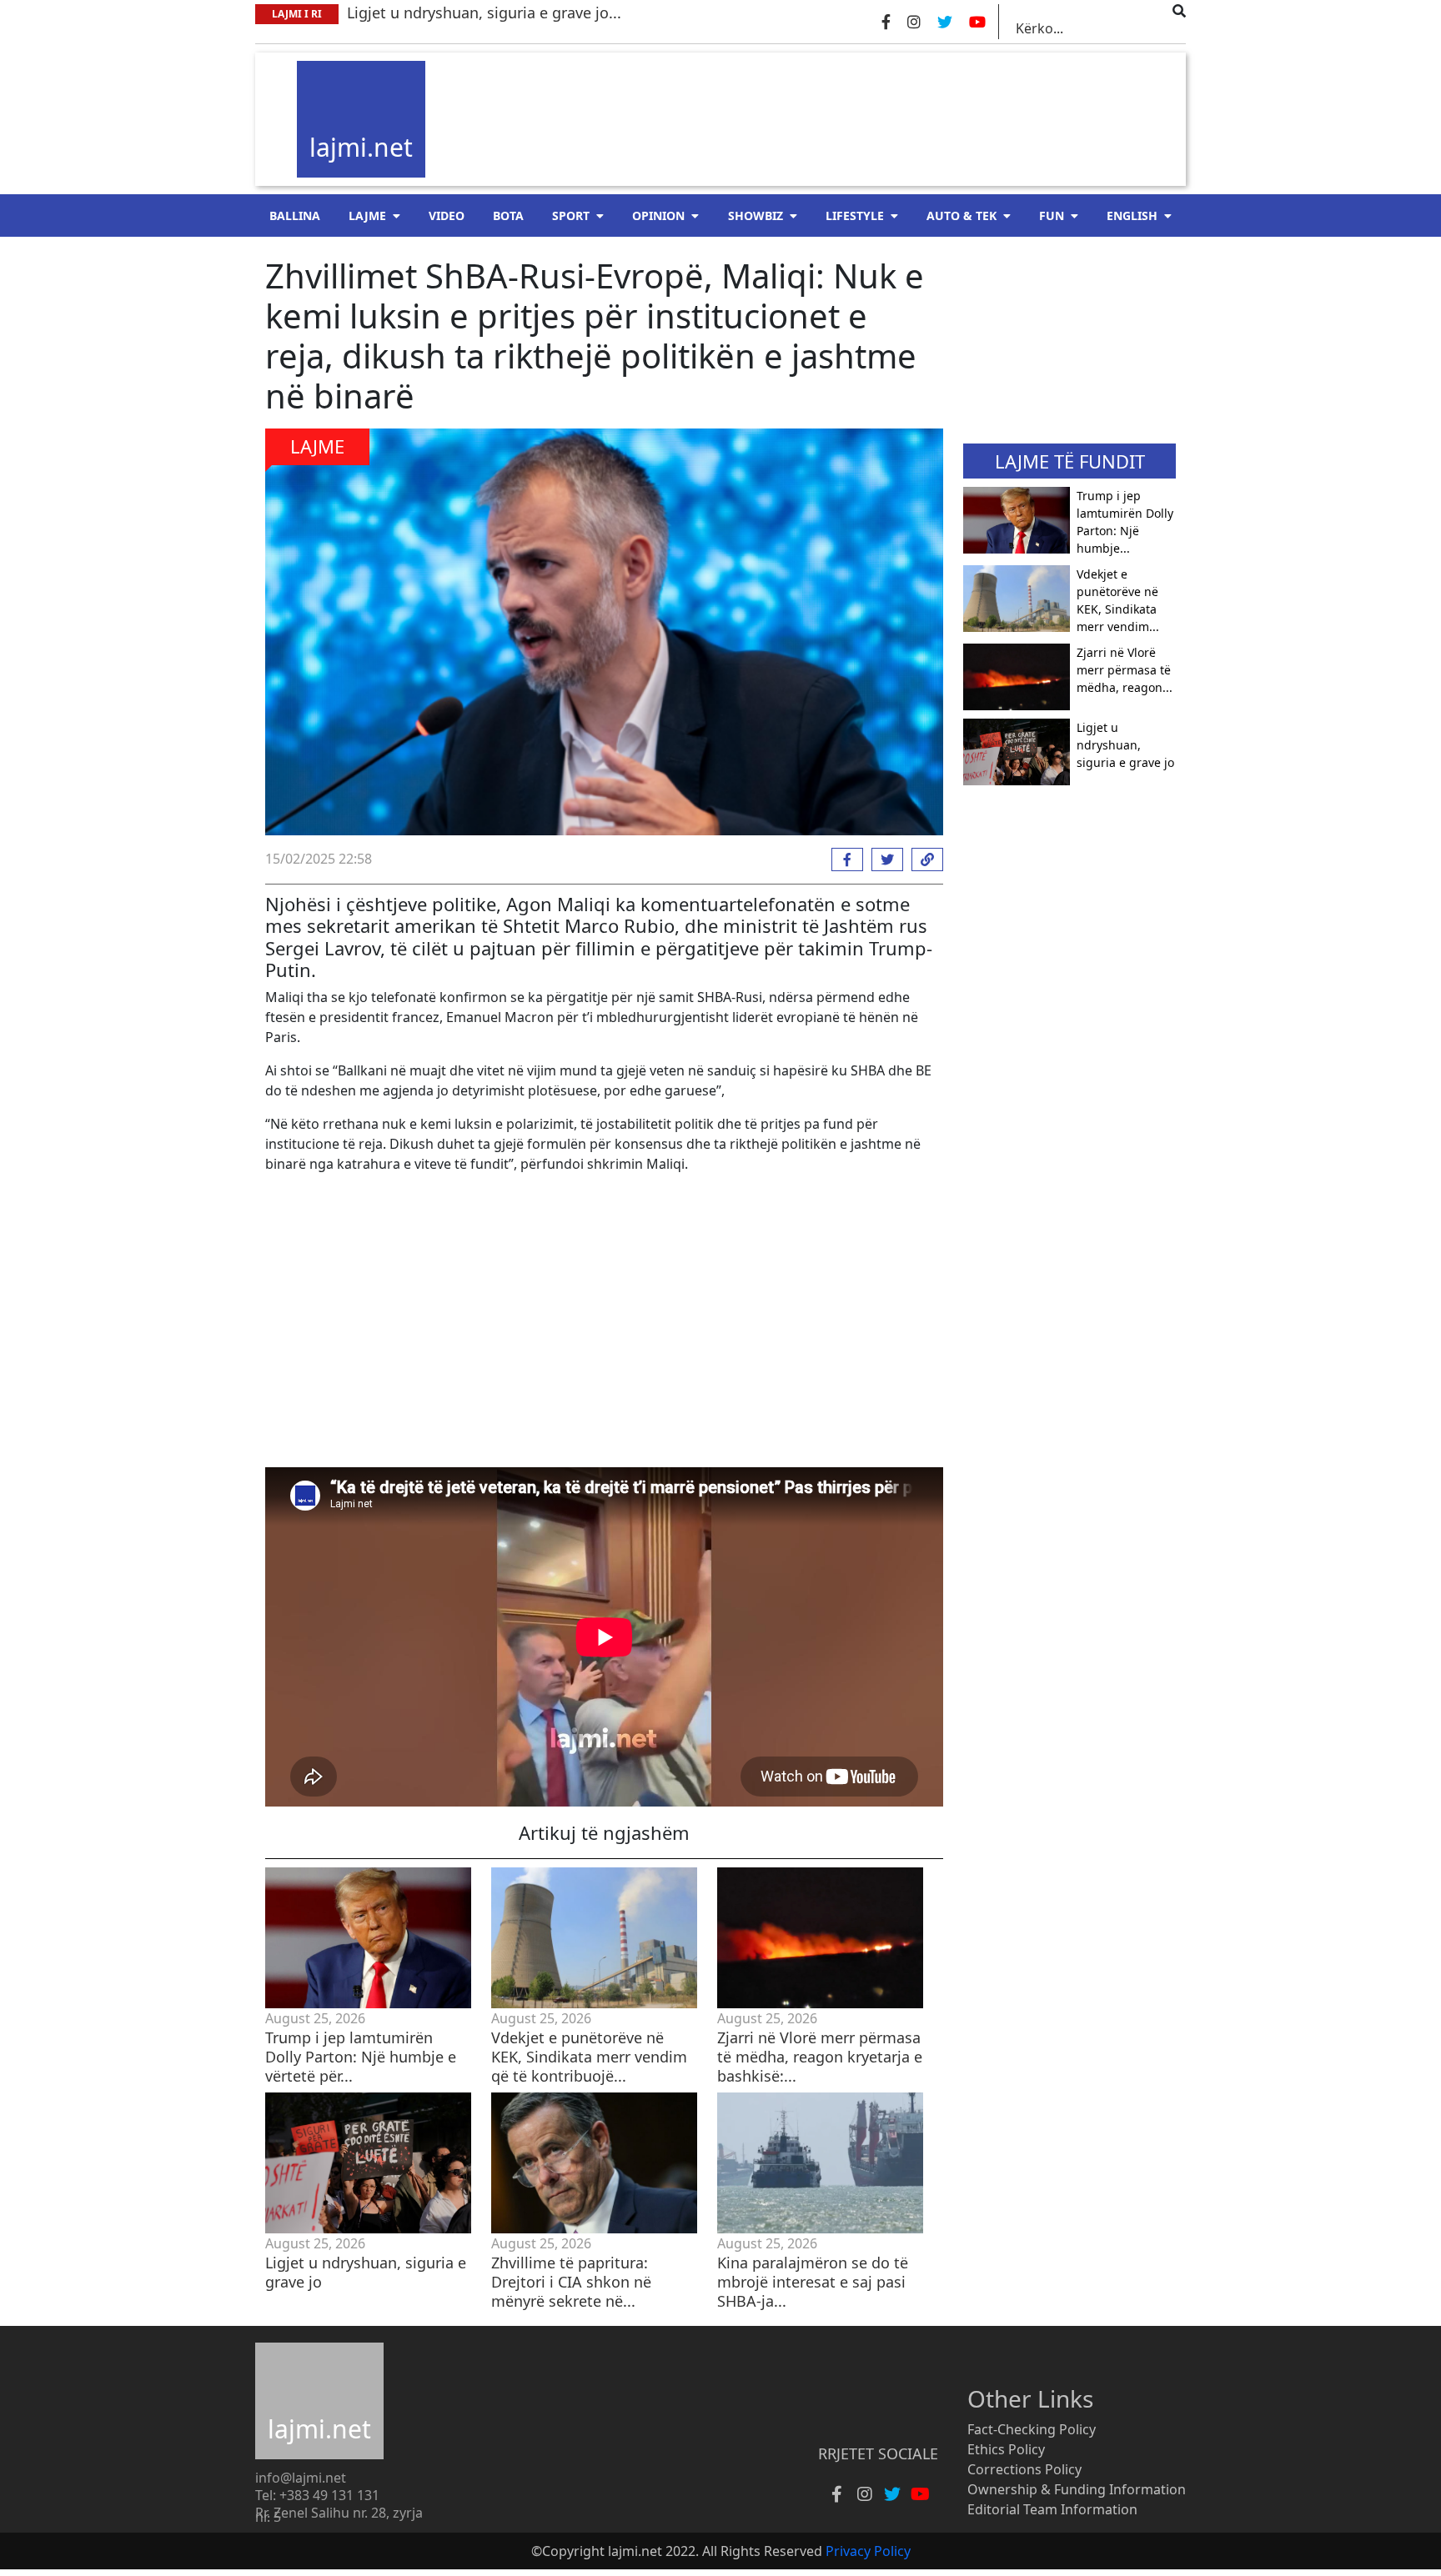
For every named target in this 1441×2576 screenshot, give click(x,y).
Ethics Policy (1006, 2449)
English (1132, 216)
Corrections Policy (1024, 2469)
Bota (508, 216)
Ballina (295, 216)
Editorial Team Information (1052, 2509)
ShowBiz (756, 216)
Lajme (367, 216)
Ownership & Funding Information (1077, 2489)
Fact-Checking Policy (1032, 2429)
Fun (1052, 216)
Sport (571, 216)
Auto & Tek (962, 216)
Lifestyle (855, 216)
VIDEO (447, 216)
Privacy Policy (868, 2551)
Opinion (658, 216)
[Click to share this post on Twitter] (883, 860)
